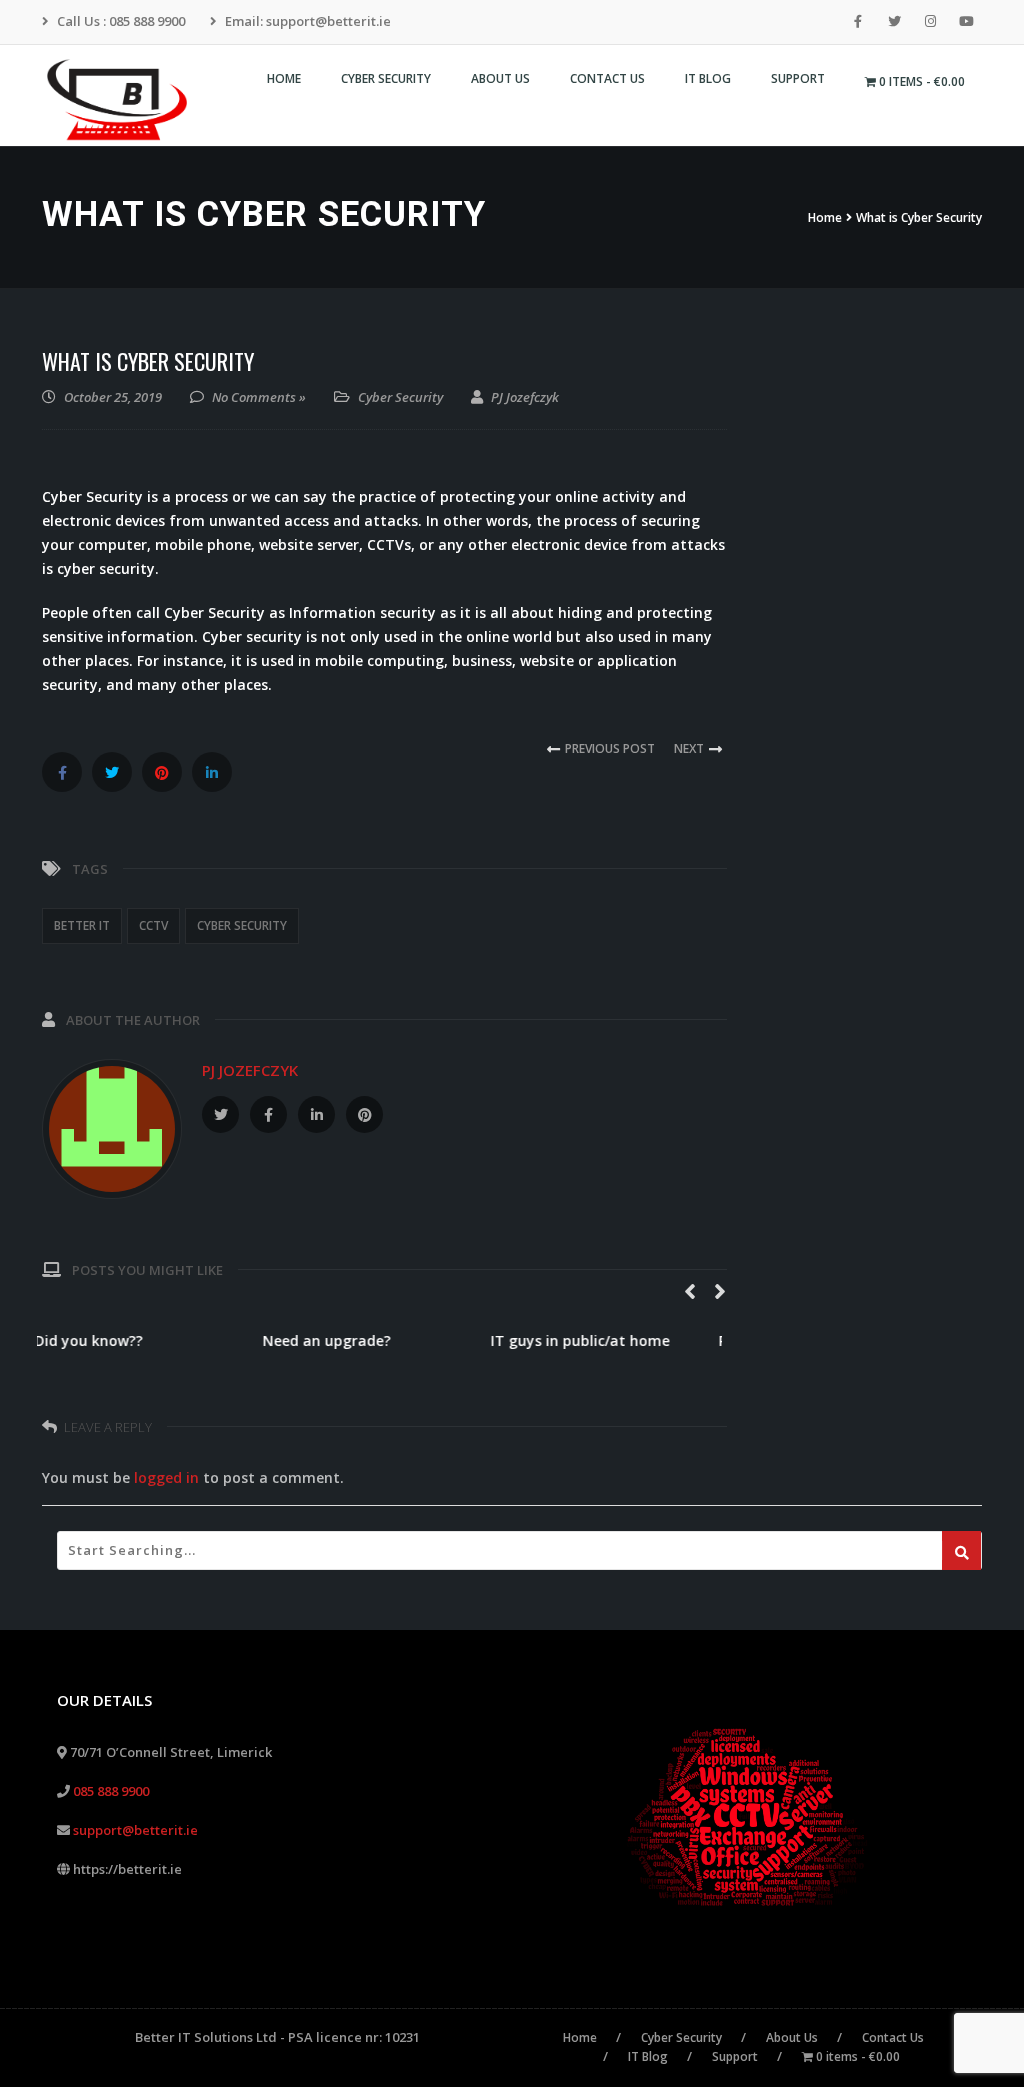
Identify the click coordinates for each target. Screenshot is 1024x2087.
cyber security (242, 925)
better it (82, 925)
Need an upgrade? (334, 1340)
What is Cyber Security (148, 361)
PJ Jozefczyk (250, 1070)
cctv (153, 925)
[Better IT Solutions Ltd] (124, 100)
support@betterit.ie (135, 1830)
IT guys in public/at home (587, 1340)
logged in (166, 1477)
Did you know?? (96, 1340)
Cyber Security (400, 397)
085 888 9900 (111, 1791)
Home (825, 217)
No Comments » (259, 397)
